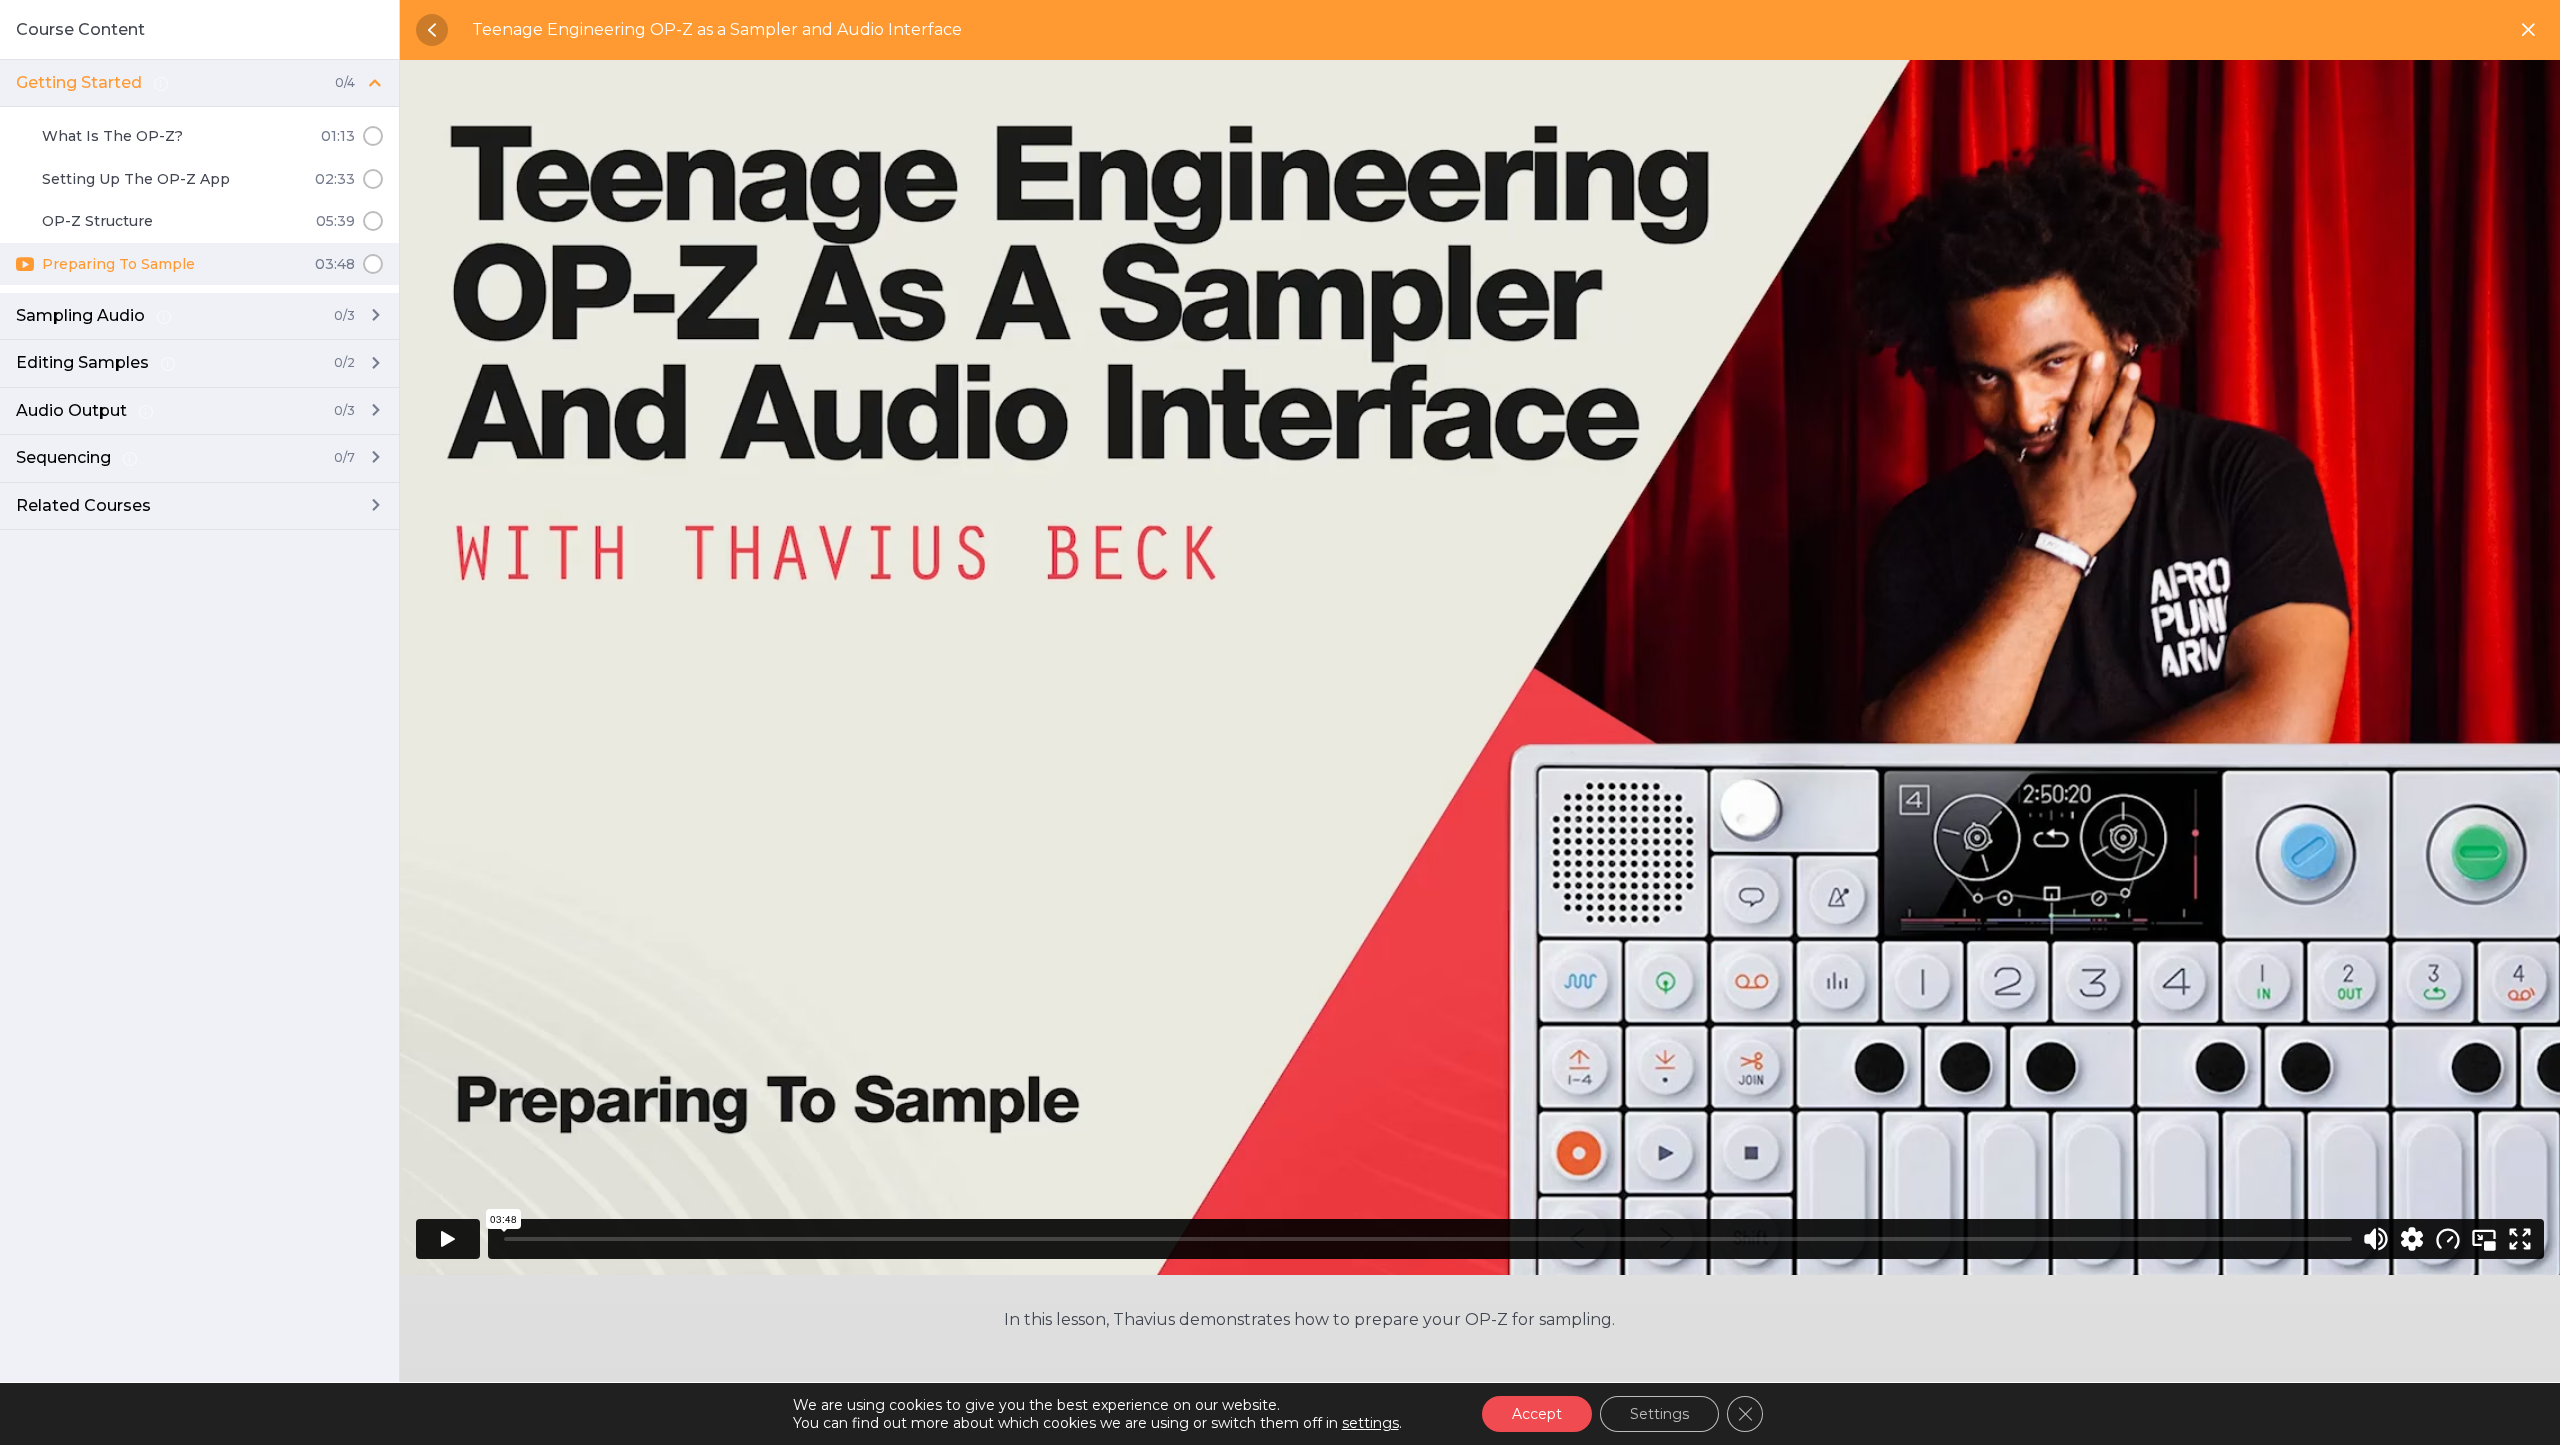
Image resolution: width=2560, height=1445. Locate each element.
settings (1370, 1423)
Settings (1659, 1414)
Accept (1537, 1414)
